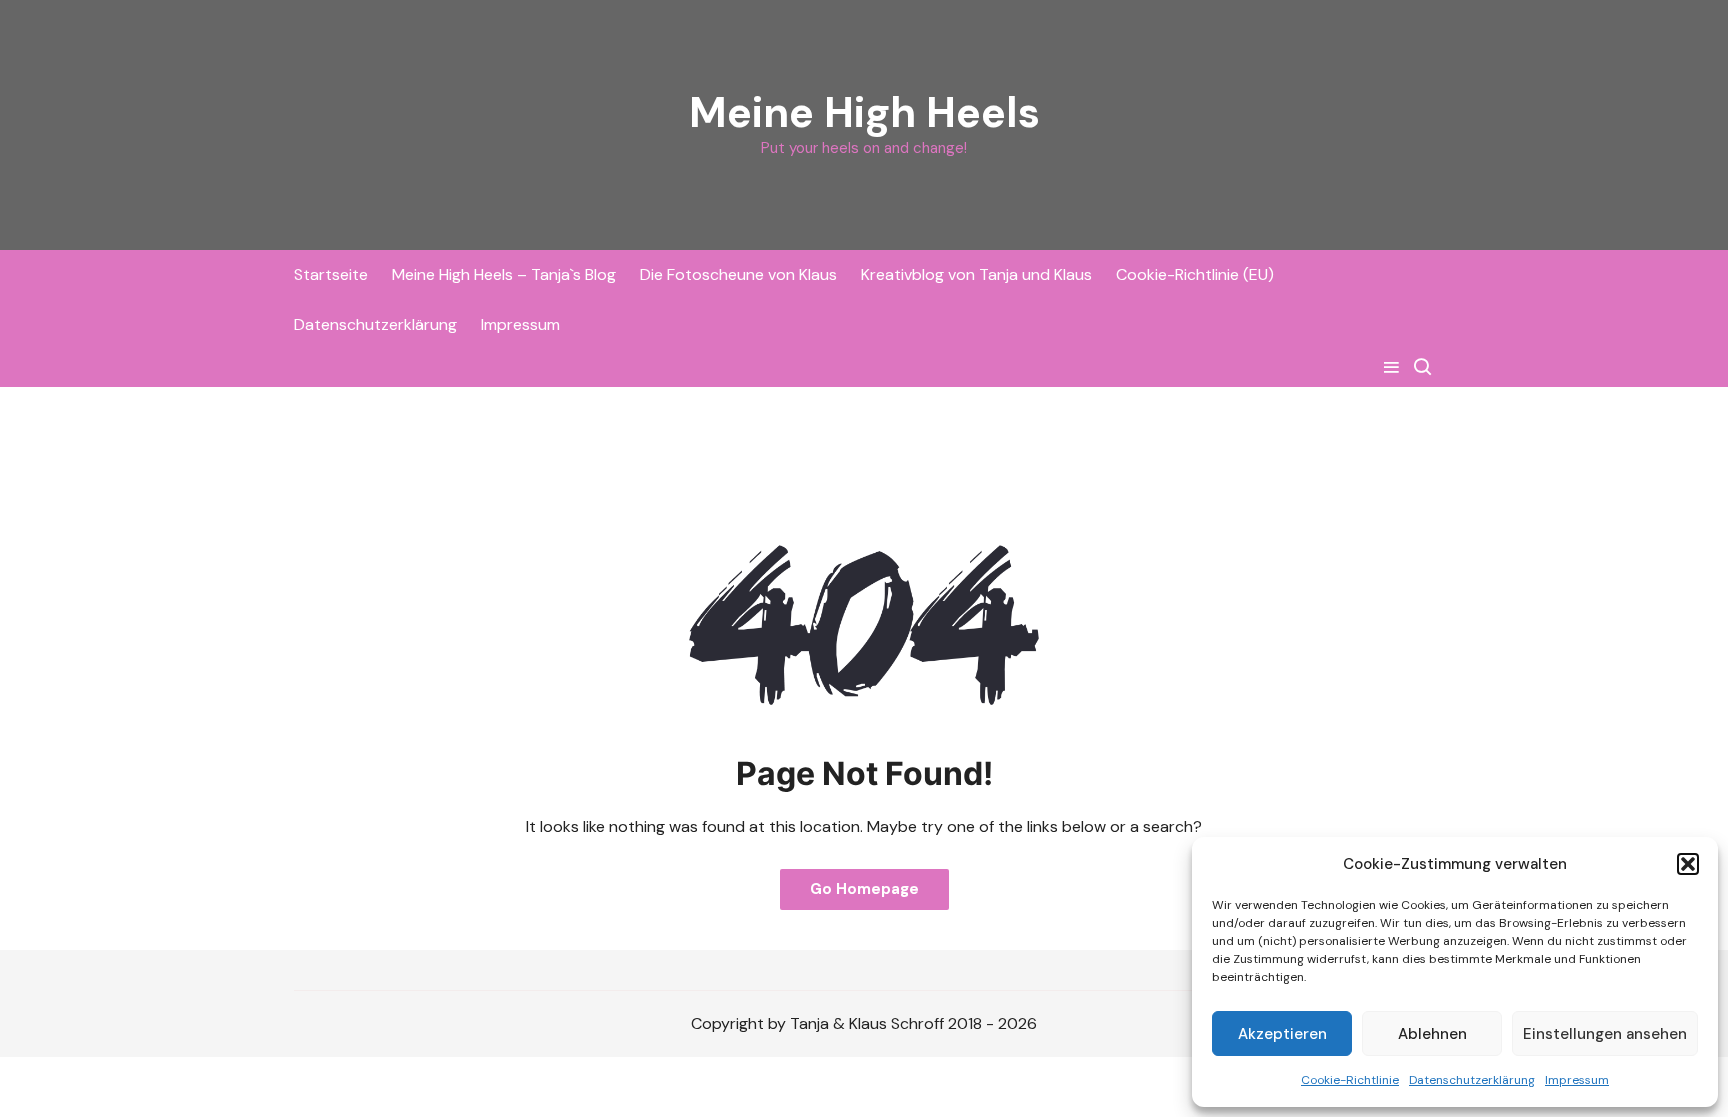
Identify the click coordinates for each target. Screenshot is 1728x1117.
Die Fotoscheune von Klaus (738, 274)
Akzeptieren (1282, 1034)
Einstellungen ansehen (1605, 1034)
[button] (1688, 864)
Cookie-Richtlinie (1350, 1080)
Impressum (1577, 1080)
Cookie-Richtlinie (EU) (1195, 274)
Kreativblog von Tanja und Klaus (976, 274)
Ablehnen (1432, 1034)
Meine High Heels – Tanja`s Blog (504, 274)
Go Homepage (864, 889)
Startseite (331, 274)
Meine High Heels (864, 112)
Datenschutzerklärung (1472, 1080)
